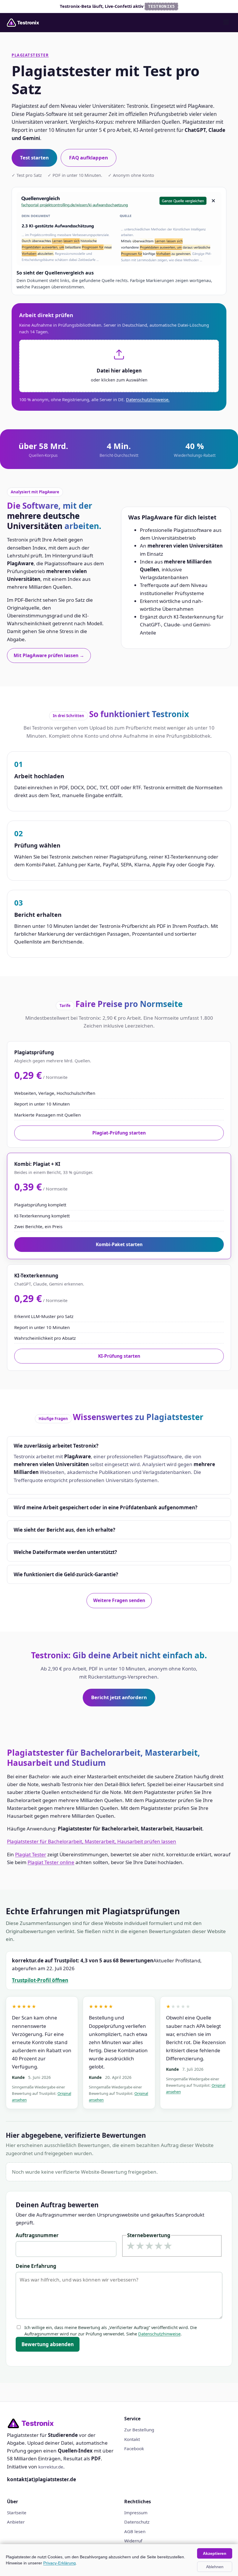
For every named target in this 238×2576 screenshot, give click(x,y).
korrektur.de (51, 2467)
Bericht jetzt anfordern (119, 1697)
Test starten (34, 158)
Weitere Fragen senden (119, 1600)
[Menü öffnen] (226, 22)
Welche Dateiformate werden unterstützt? (65, 1552)
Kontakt (132, 2439)
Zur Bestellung (139, 2430)
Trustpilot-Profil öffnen (40, 1980)
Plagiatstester (30, 55)
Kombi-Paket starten (119, 1244)
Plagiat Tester (31, 1854)
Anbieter (16, 2522)
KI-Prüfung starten (119, 1356)
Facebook (134, 2448)
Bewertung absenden (48, 2344)
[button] (119, 366)
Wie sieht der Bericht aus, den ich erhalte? (64, 1530)
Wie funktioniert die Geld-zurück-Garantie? (66, 1574)
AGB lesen (135, 2531)
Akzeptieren (215, 2553)
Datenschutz (137, 2522)
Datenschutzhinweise (159, 2334)
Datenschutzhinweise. (148, 399)
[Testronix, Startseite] (25, 23)
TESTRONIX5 (162, 7)
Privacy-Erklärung (59, 2563)
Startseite (17, 2513)
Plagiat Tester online (51, 1862)
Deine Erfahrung (36, 2266)
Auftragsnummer (37, 2235)
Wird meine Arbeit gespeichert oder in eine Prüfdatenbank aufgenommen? (106, 1507)
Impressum (136, 2513)
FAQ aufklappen (89, 158)
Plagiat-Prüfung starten (119, 1133)
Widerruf (133, 2541)
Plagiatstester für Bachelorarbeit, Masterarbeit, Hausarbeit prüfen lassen (92, 1841)
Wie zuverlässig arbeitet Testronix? (56, 1446)
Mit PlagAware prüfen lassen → (49, 655)
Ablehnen (215, 2567)
